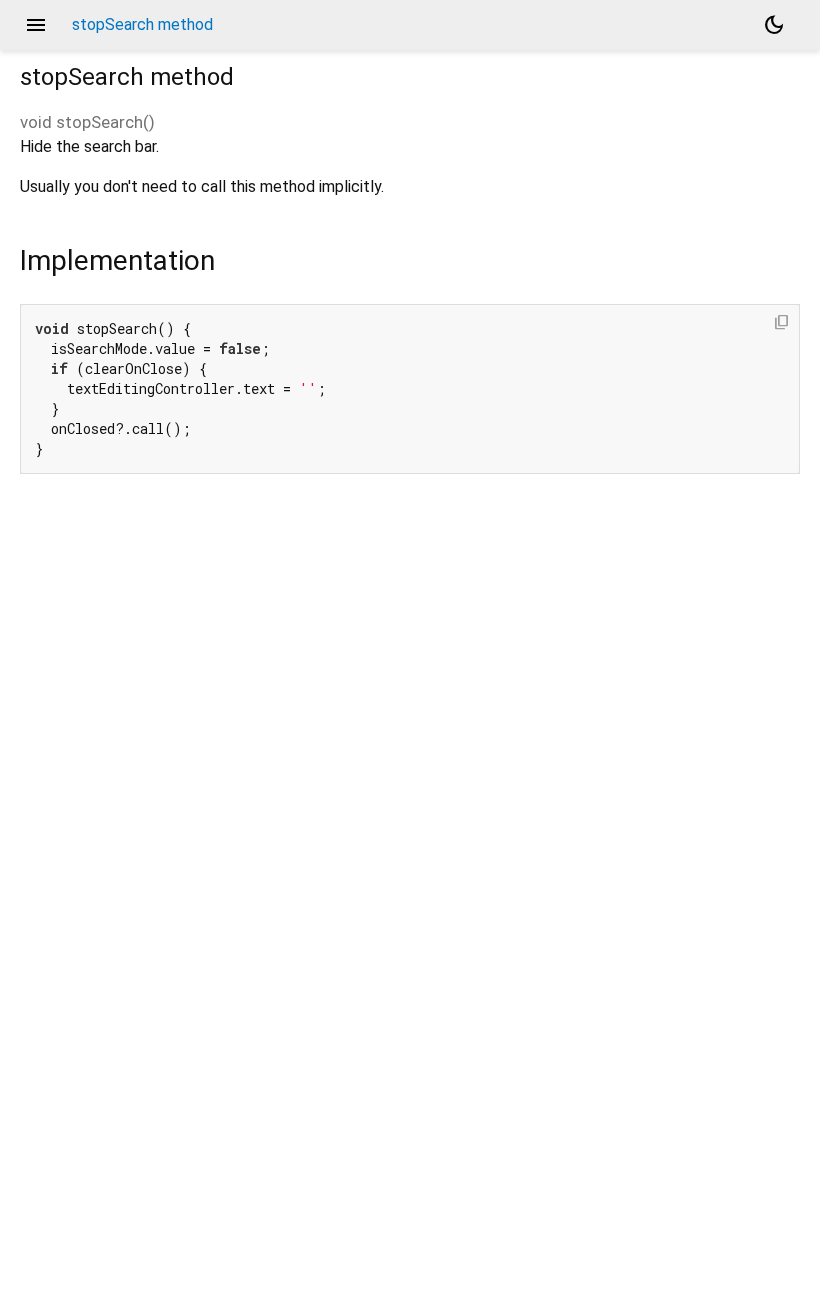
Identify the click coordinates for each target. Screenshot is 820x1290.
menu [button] (36, 25)
